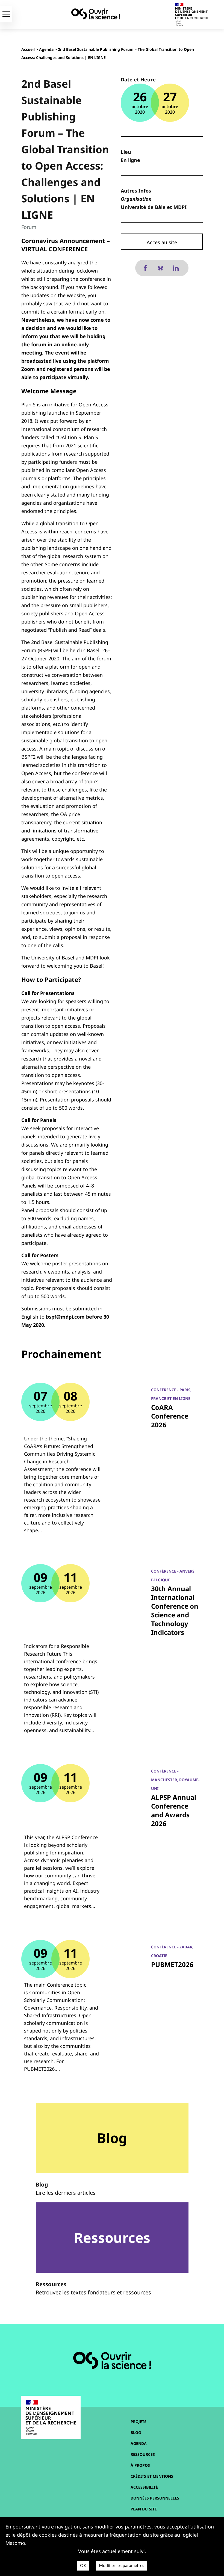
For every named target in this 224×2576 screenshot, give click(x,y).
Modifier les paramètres (122, 2566)
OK (83, 2566)
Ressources (143, 2454)
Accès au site (162, 242)
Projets (138, 2422)
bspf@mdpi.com (65, 1317)
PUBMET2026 (172, 1964)
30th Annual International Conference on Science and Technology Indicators (175, 1610)
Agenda (46, 49)
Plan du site (144, 2509)
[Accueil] (96, 14)
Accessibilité (144, 2487)
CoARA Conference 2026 (170, 1416)
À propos (140, 2465)
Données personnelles (155, 2498)
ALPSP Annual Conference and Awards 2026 (174, 1810)
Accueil (28, 49)
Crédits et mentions (152, 2476)
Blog (136, 2432)
